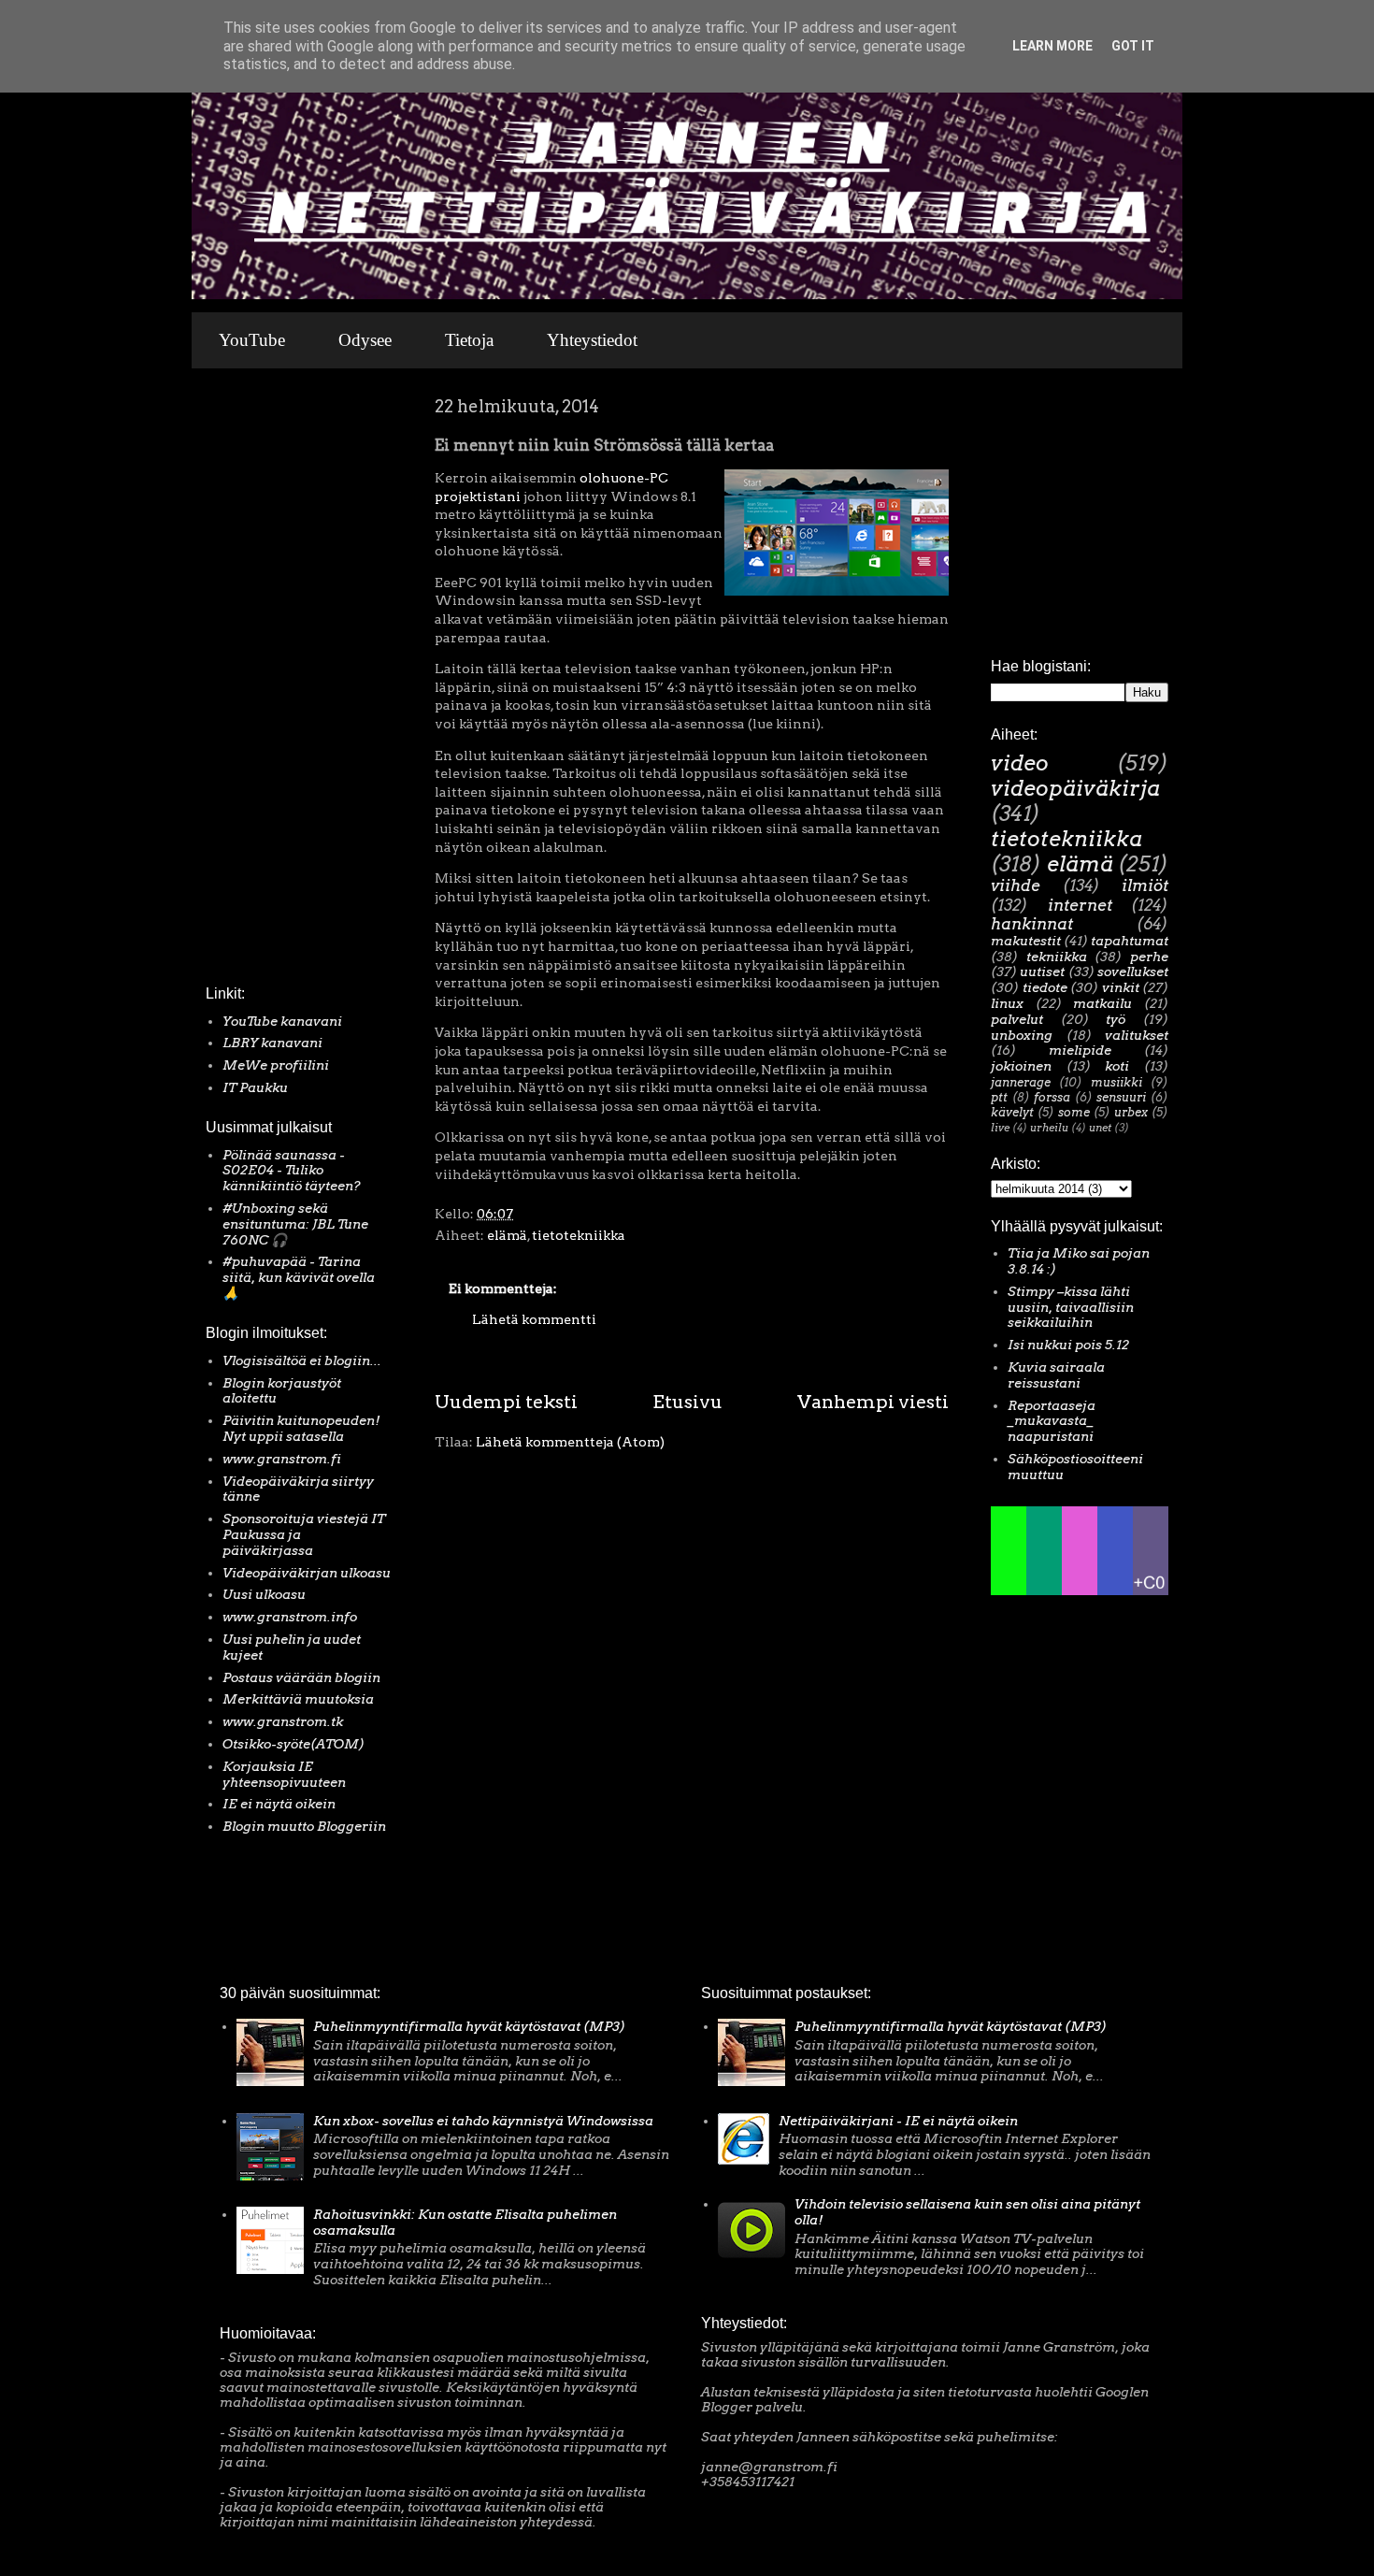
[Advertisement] (262, 682)
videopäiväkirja (1075, 788)
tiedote (1045, 987)
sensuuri (1121, 1097)
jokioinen (1021, 1066)
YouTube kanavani (282, 1021)
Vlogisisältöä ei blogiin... (302, 1360)
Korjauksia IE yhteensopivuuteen (284, 1774)
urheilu (1049, 1128)
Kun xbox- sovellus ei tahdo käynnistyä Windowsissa (483, 2121)
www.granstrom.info (290, 1617)
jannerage (1021, 1082)
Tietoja (469, 340)
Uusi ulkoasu (264, 1594)
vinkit (1121, 987)
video (1020, 763)
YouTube (252, 340)
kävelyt (1012, 1112)
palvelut (1017, 1019)
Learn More (1052, 46)
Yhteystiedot (592, 340)
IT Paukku (255, 1087)
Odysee (365, 340)
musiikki (1116, 1082)
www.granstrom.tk (283, 1721)
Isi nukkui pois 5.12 (1068, 1345)
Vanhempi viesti (873, 1402)
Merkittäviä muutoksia (298, 1699)
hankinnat (1032, 924)
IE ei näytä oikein (279, 1804)
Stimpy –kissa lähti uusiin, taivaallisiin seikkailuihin (1071, 1307)
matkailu (1102, 1003)
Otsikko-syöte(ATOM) (293, 1744)
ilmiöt (1145, 885)
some (1074, 1112)
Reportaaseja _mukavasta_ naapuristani (1052, 1421)
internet (1080, 905)
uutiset (1042, 971)
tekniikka (1057, 957)
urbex (1131, 1112)
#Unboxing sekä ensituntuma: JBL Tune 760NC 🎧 (295, 1224)
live (1000, 1128)
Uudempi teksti (506, 1402)
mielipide (1080, 1050)
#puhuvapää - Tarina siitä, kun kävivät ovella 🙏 (299, 1277)
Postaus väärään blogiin (301, 1677)
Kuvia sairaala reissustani (1056, 1375)
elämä (507, 1235)
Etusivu (687, 1402)
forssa (1052, 1097)
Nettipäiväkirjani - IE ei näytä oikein (898, 2121)
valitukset (1137, 1035)
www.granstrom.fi (282, 1459)
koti (1117, 1066)
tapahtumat (1130, 941)
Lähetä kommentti (534, 1319)
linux (1007, 1003)
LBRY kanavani (272, 1043)
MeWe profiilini (276, 1065)
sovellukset (1133, 971)
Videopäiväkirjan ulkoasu (307, 1573)
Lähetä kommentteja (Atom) (570, 1442)
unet (1100, 1128)
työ (1116, 1019)
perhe (1149, 957)
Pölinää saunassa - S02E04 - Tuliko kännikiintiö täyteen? (292, 1171)
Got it (1133, 46)
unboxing (1022, 1035)
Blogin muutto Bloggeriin (304, 1826)
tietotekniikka (579, 1235)
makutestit (1026, 941)
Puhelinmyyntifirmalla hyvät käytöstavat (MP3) (469, 2026)
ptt (999, 1097)
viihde (1016, 885)
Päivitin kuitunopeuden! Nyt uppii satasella (301, 1428)
